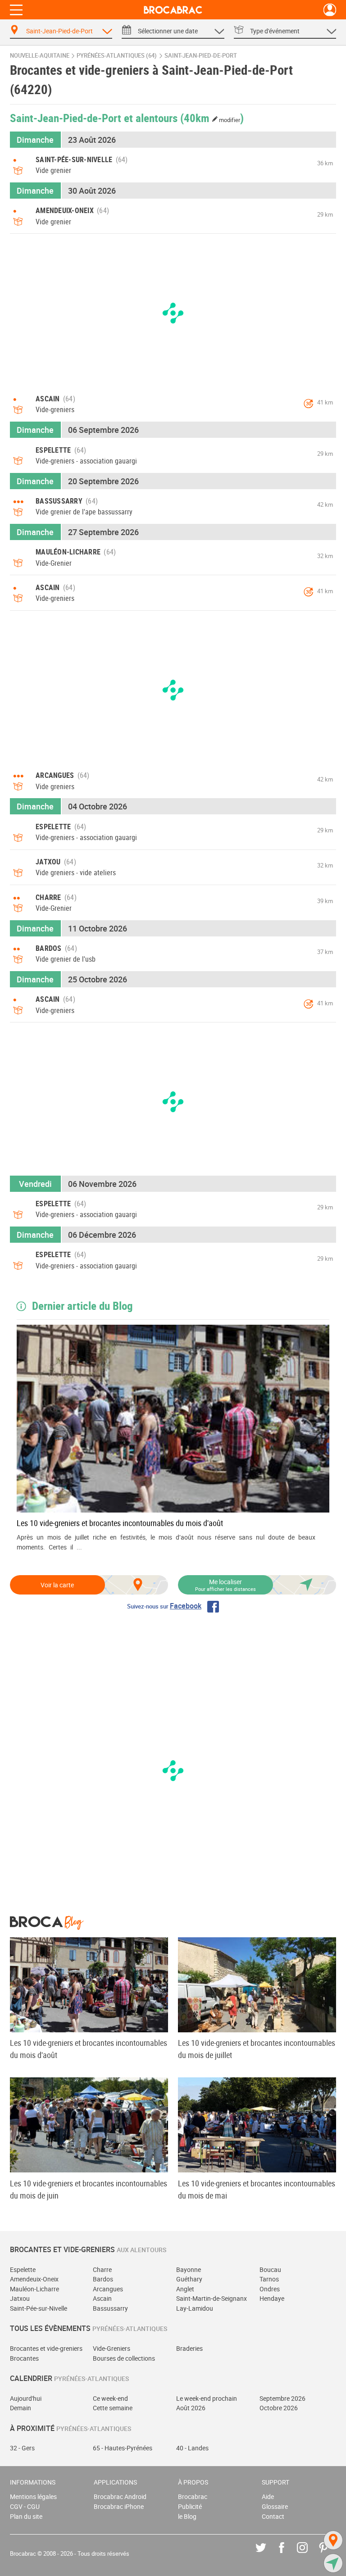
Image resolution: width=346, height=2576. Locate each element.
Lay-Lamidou (195, 2308)
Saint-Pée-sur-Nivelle (39, 2308)
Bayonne (189, 2269)
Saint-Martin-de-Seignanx (212, 2298)
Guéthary (189, 2279)
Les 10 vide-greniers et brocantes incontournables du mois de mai (257, 2189)
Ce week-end (110, 2398)
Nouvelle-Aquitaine (40, 56)
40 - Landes (192, 2448)
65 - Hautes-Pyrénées (123, 2448)
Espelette (23, 2269)
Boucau (270, 2269)
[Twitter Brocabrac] (267, 2554)
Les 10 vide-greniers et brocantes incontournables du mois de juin (89, 2189)
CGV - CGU (25, 2506)
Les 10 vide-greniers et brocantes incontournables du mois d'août (120, 1523)
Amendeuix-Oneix (34, 2279)
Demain (20, 2408)
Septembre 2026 (282, 2398)
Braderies (189, 2348)
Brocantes (24, 2358)
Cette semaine (113, 2408)
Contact (273, 2516)
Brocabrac (193, 2496)
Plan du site (26, 2516)
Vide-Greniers (112, 2348)
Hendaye (272, 2298)
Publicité (190, 2506)
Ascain (102, 2298)
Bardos (103, 2279)
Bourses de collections (124, 2358)
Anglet (185, 2289)
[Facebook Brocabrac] (288, 2554)
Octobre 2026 (279, 2408)
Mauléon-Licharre (34, 2289)
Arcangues (108, 2289)
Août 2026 (191, 2408)
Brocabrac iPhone (119, 2506)
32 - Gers (22, 2448)
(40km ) (212, 118)
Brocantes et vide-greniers (46, 2348)
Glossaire (275, 2506)
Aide (268, 2496)
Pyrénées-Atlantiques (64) (117, 56)
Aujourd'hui (26, 2398)
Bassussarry (110, 2308)
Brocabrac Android (120, 2496)
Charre (102, 2269)
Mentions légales (33, 2496)
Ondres (270, 2289)
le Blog (187, 2516)
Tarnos (269, 2279)
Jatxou (20, 2298)
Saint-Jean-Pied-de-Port (201, 56)
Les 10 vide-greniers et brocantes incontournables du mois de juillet (257, 2049)
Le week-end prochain (207, 2398)
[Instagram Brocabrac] (309, 2554)
